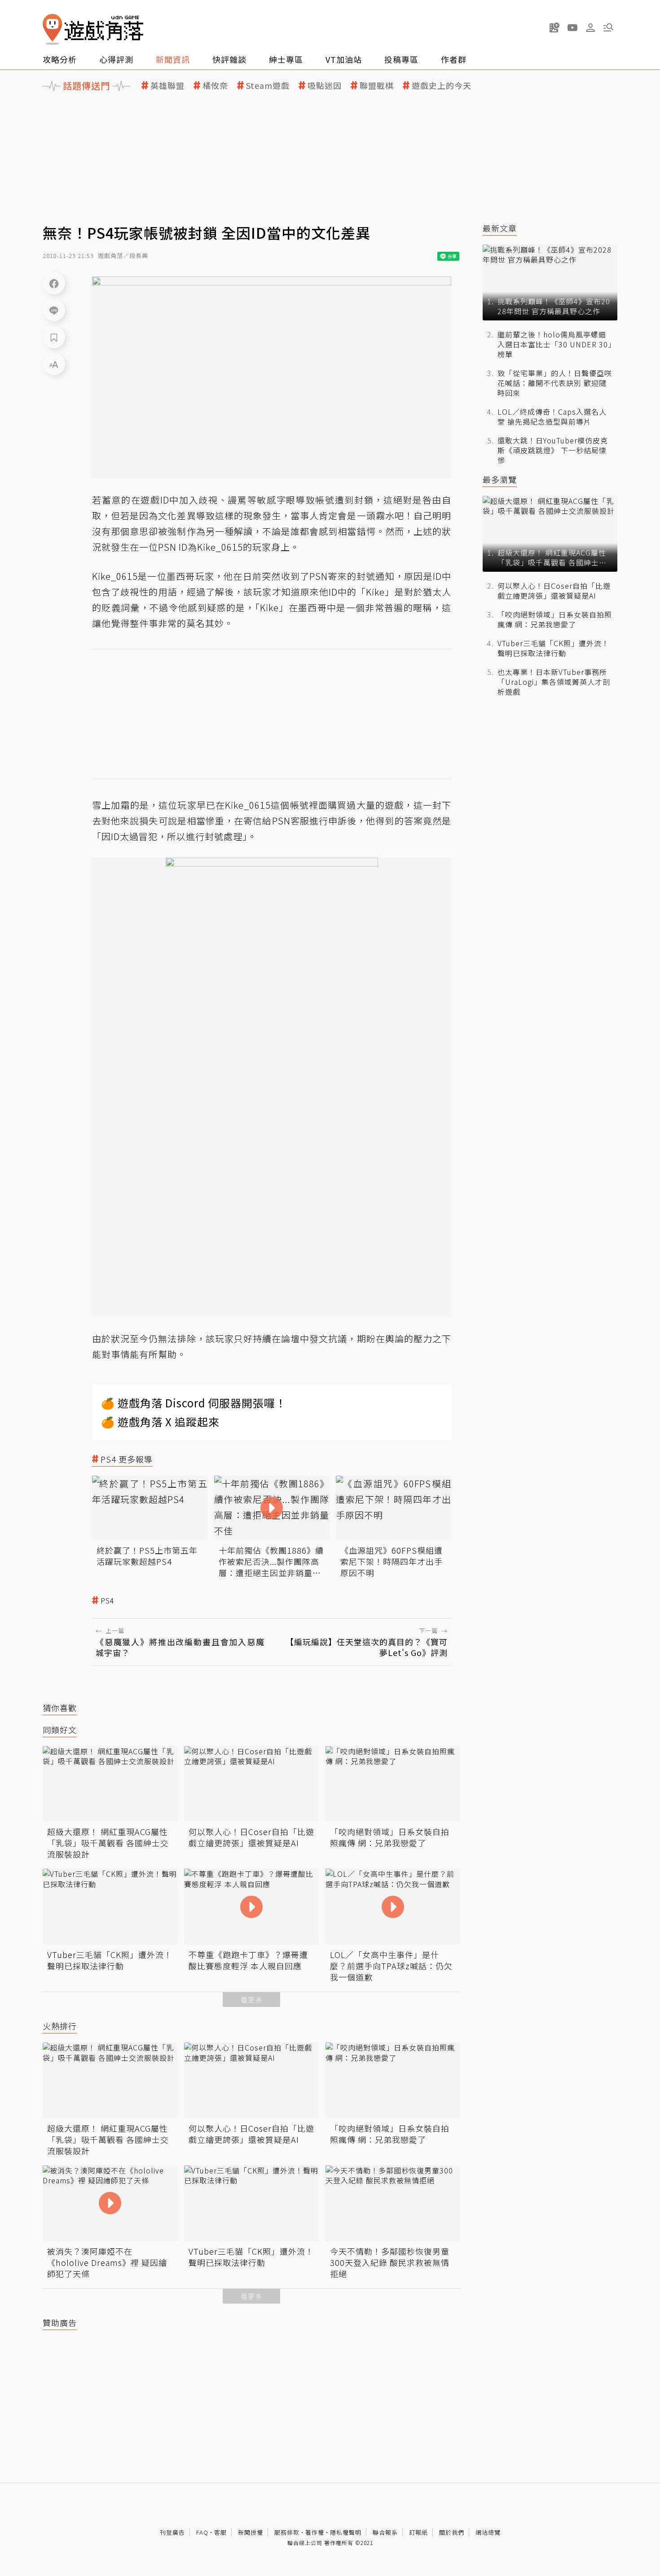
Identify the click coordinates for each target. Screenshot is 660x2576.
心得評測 (116, 59)
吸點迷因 (325, 85)
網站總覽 (488, 2532)
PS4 (108, 1601)
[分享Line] (54, 310)
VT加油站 (344, 59)
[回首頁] (93, 29)
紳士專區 (286, 59)
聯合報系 (385, 2532)
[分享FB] (54, 283)
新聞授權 (251, 2532)
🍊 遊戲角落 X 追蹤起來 (160, 1422)
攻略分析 (60, 59)
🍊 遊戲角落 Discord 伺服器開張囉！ (194, 1403)
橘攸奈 (215, 85)
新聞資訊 (173, 59)
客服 (220, 2532)
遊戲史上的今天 (442, 85)
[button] (608, 27)
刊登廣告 (172, 2532)
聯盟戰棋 (377, 85)
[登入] (590, 28)
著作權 (315, 2532)
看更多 (251, 2000)
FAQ (202, 2532)
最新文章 (500, 228)
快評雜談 (229, 59)
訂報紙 (418, 2532)
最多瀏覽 (500, 480)
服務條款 (287, 2532)
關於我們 (452, 2532)
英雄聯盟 (167, 85)
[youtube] (572, 27)
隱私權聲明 (346, 2532)
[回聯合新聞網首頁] (53, 29)
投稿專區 (401, 59)
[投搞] (554, 27)
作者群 (454, 59)
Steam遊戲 (268, 85)
